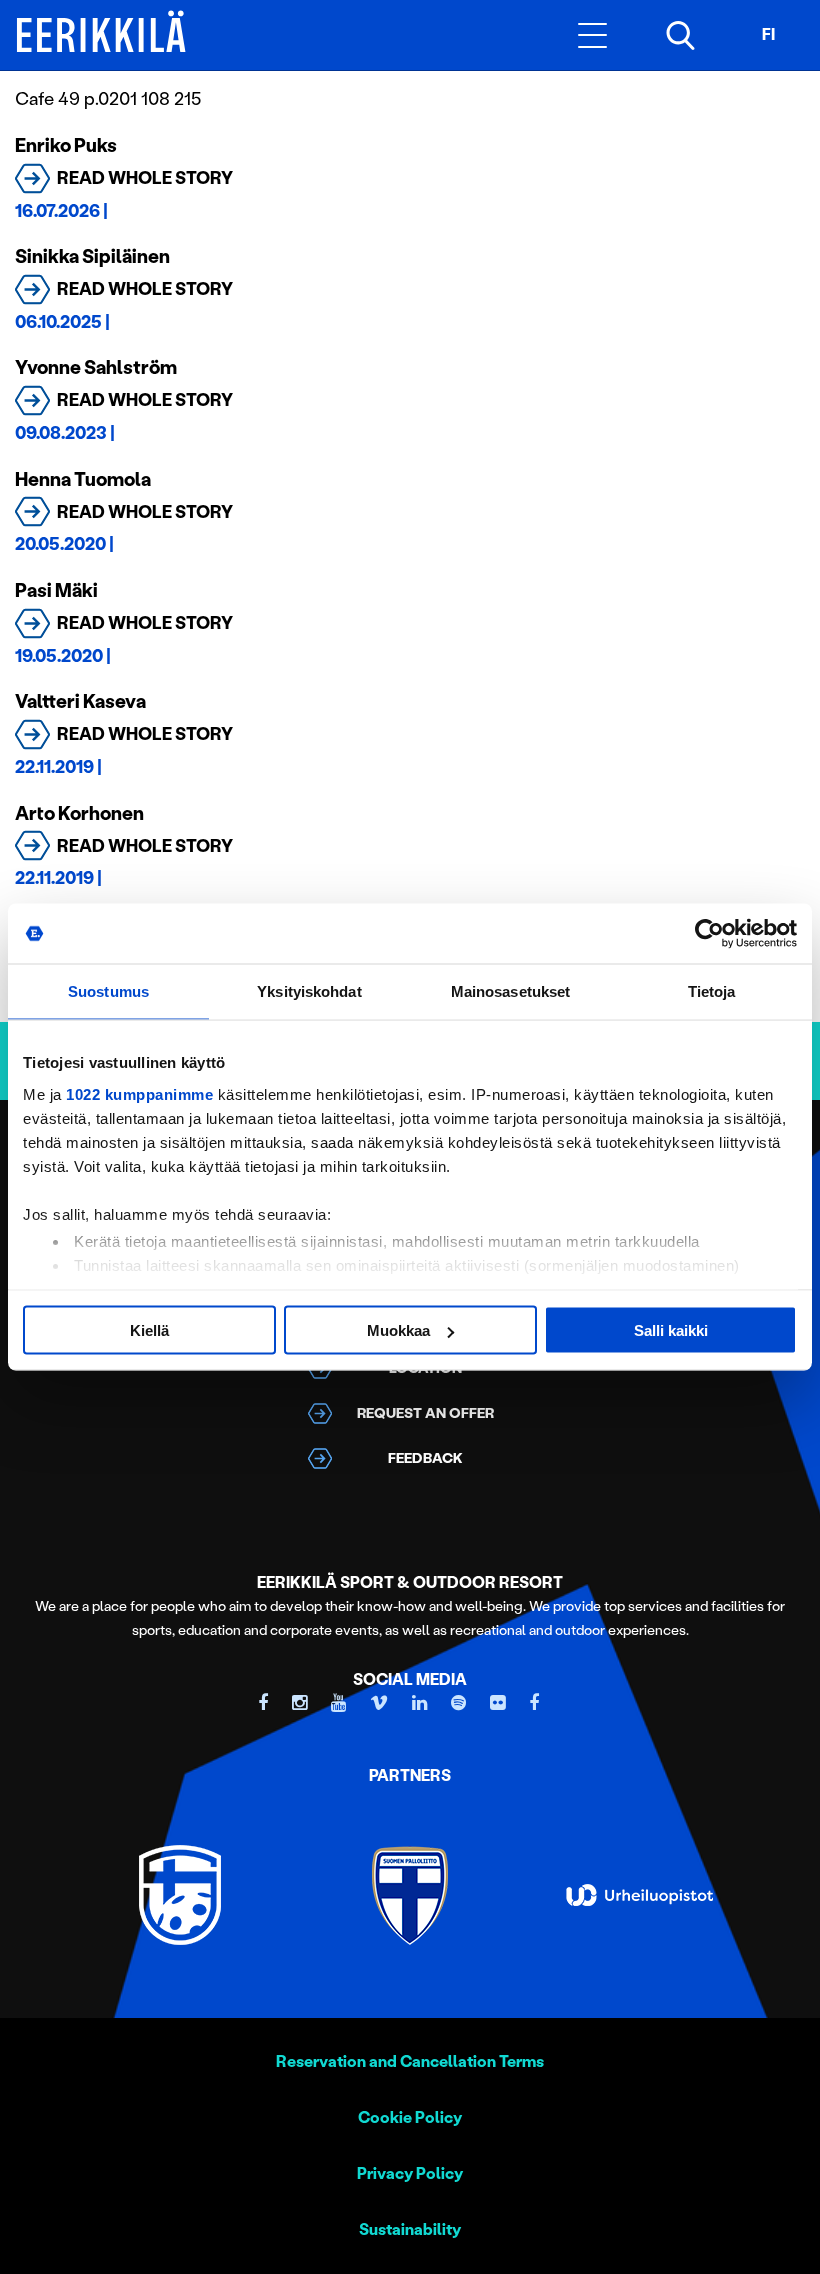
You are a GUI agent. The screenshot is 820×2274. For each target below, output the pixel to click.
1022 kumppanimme (139, 1093)
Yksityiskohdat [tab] (309, 991)
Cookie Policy (410, 2117)
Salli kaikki (671, 1330)
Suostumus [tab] (108, 991)
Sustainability (410, 2229)
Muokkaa (398, 1330)
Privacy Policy (410, 2173)
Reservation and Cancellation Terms (410, 2061)
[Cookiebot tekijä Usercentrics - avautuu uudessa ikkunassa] (709, 934)
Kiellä (149, 1330)
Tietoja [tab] (712, 991)
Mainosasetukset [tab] (511, 991)
